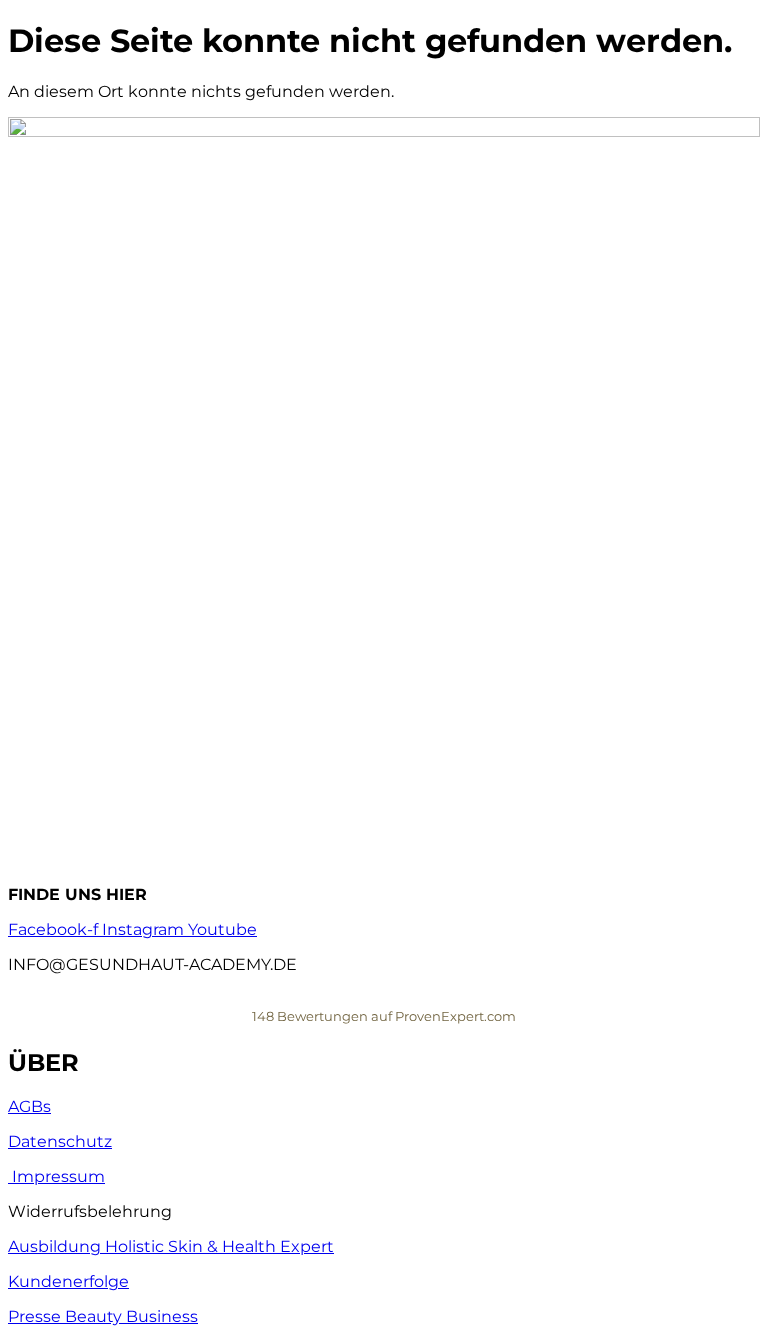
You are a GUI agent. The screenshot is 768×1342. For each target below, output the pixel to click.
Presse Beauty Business (103, 1316)
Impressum (56, 1176)
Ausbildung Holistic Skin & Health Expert (171, 1246)
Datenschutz (60, 1141)
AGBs (29, 1106)
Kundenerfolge (68, 1281)
